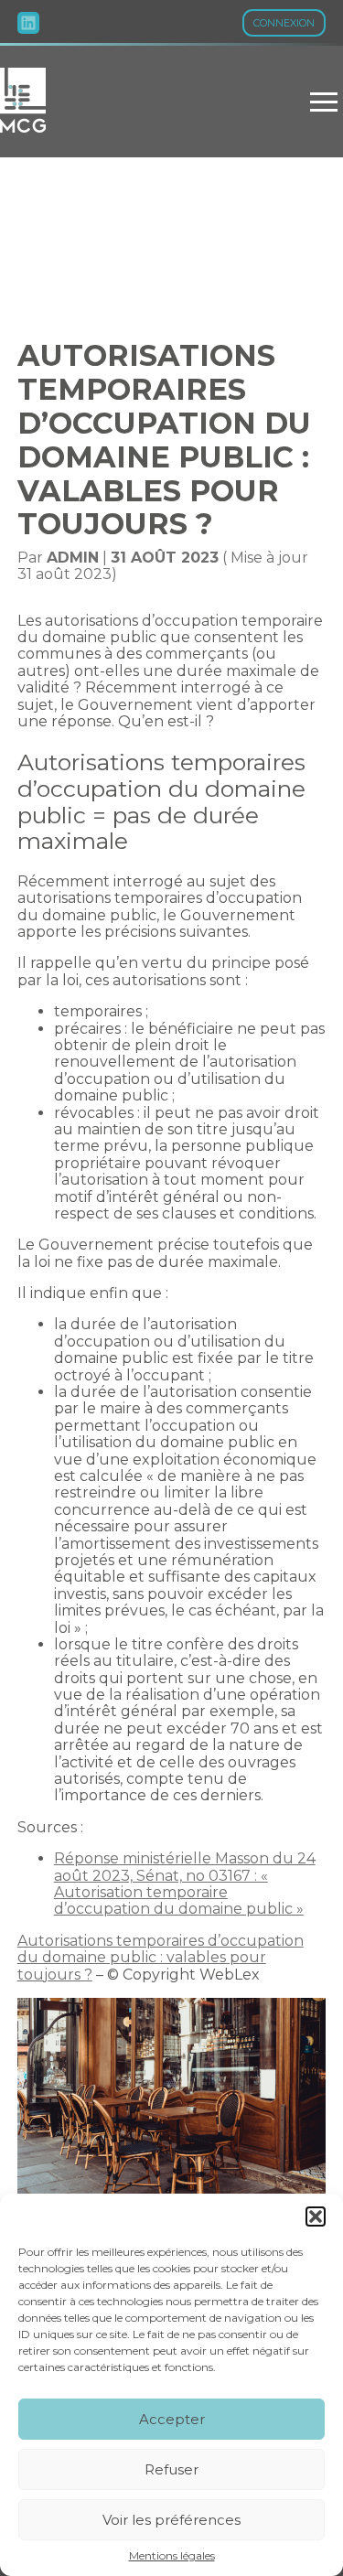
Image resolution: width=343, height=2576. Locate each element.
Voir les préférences (171, 2520)
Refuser (171, 2469)
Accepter (172, 2419)
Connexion (284, 23)
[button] (316, 2216)
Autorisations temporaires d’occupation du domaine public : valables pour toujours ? (161, 1958)
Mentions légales (172, 2556)
